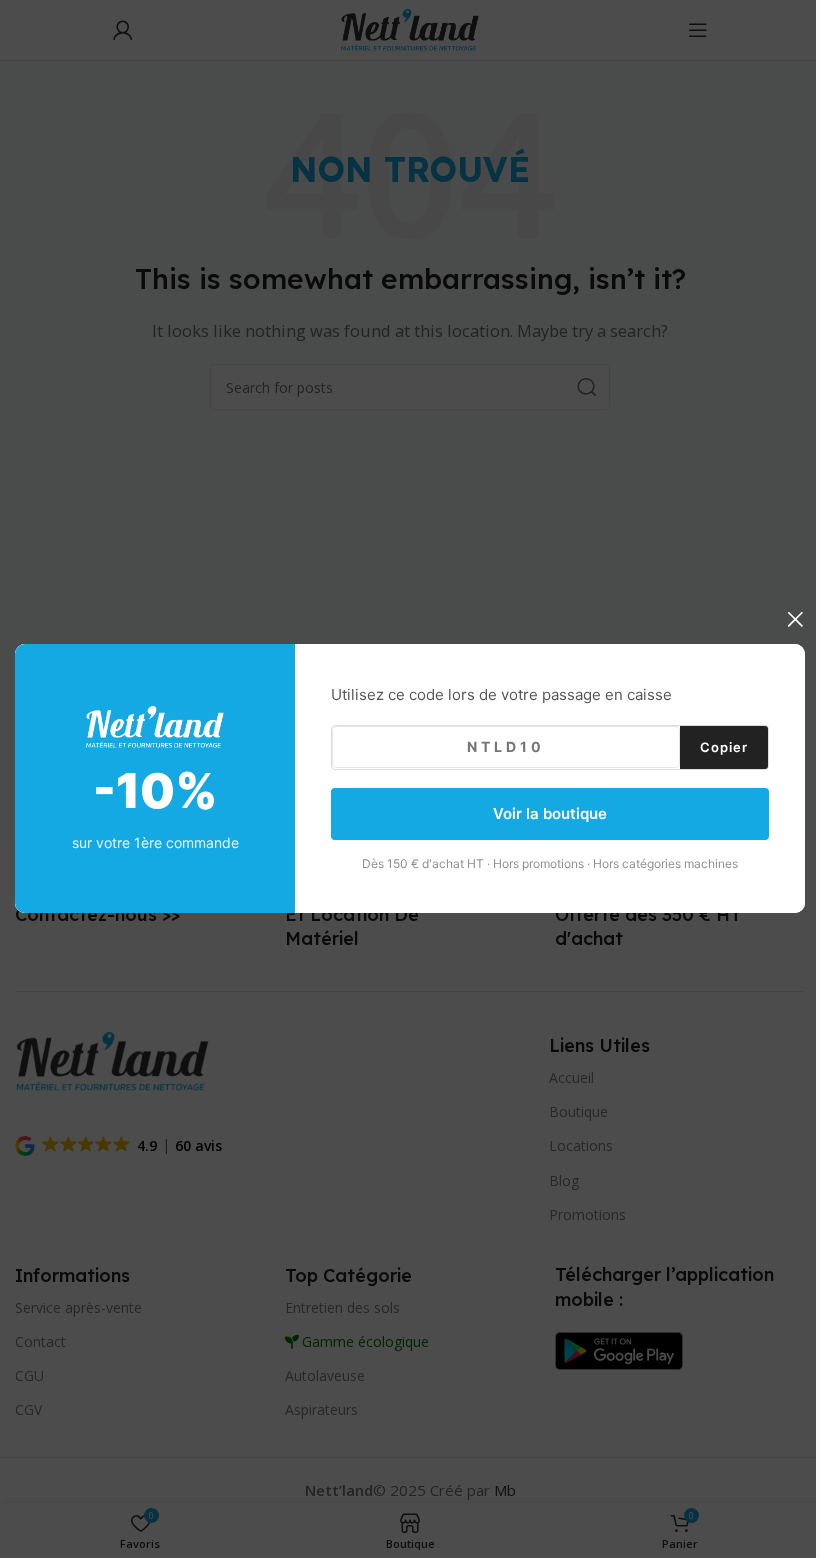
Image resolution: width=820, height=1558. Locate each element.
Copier (724, 747)
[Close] (795, 619)
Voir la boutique (550, 813)
